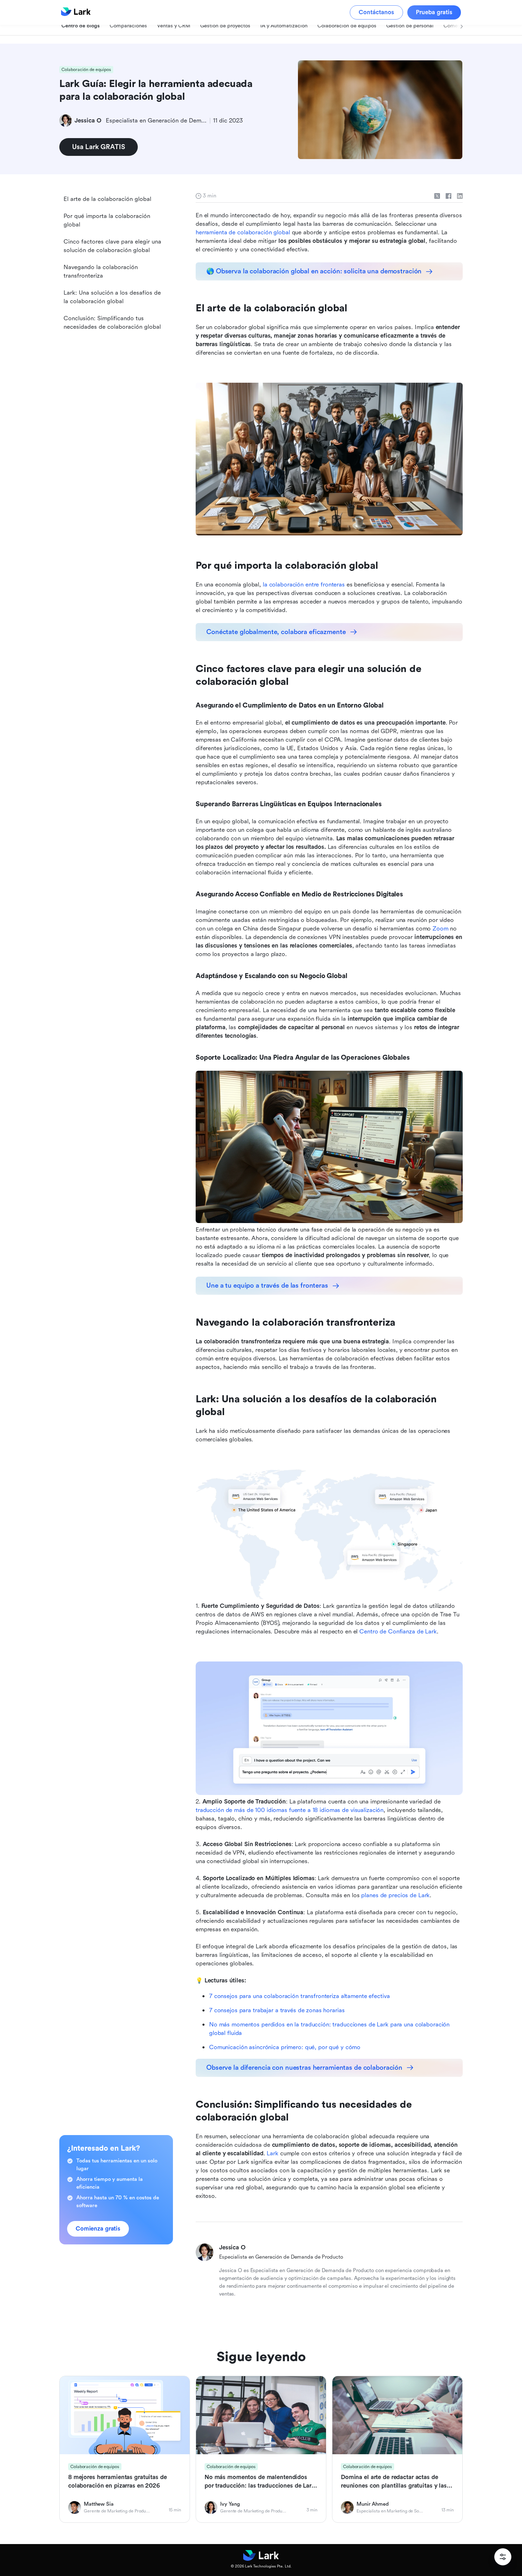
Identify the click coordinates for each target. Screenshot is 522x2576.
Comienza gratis (98, 2229)
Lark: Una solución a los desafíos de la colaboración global (112, 297)
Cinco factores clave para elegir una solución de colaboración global (112, 246)
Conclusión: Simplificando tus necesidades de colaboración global (112, 323)
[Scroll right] (453, 34)
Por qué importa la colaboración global (107, 220)
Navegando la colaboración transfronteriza (101, 271)
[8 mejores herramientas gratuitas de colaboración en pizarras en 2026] (125, 2449)
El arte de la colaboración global (107, 199)
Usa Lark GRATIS (99, 147)
